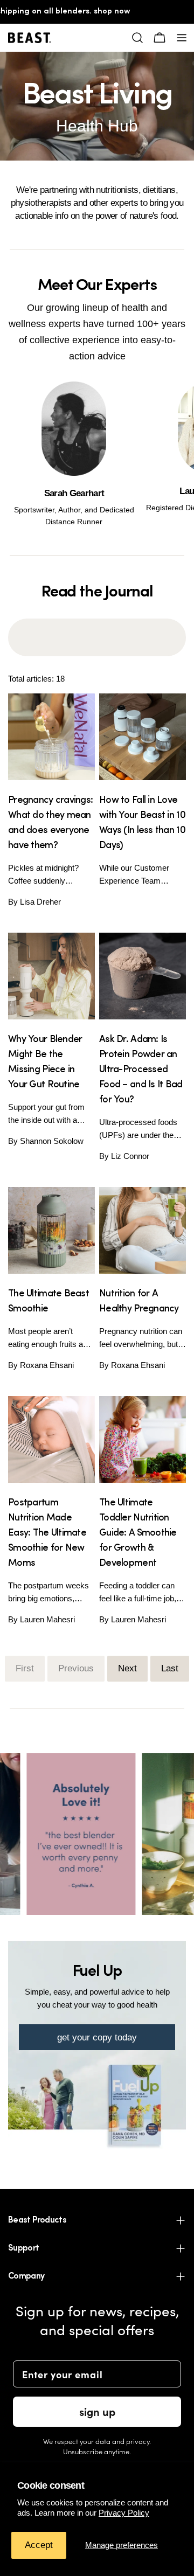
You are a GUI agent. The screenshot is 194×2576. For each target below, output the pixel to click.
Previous (76, 1668)
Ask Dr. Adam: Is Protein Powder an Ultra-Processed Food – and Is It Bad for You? (141, 1070)
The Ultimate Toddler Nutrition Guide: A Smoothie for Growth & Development (138, 1533)
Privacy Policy (124, 2513)
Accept (39, 2545)
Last (170, 1668)
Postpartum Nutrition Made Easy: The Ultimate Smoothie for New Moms (47, 1533)
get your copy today (97, 2037)
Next (127, 1668)
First (25, 1668)
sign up (97, 2411)
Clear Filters (97, 623)
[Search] (137, 38)
